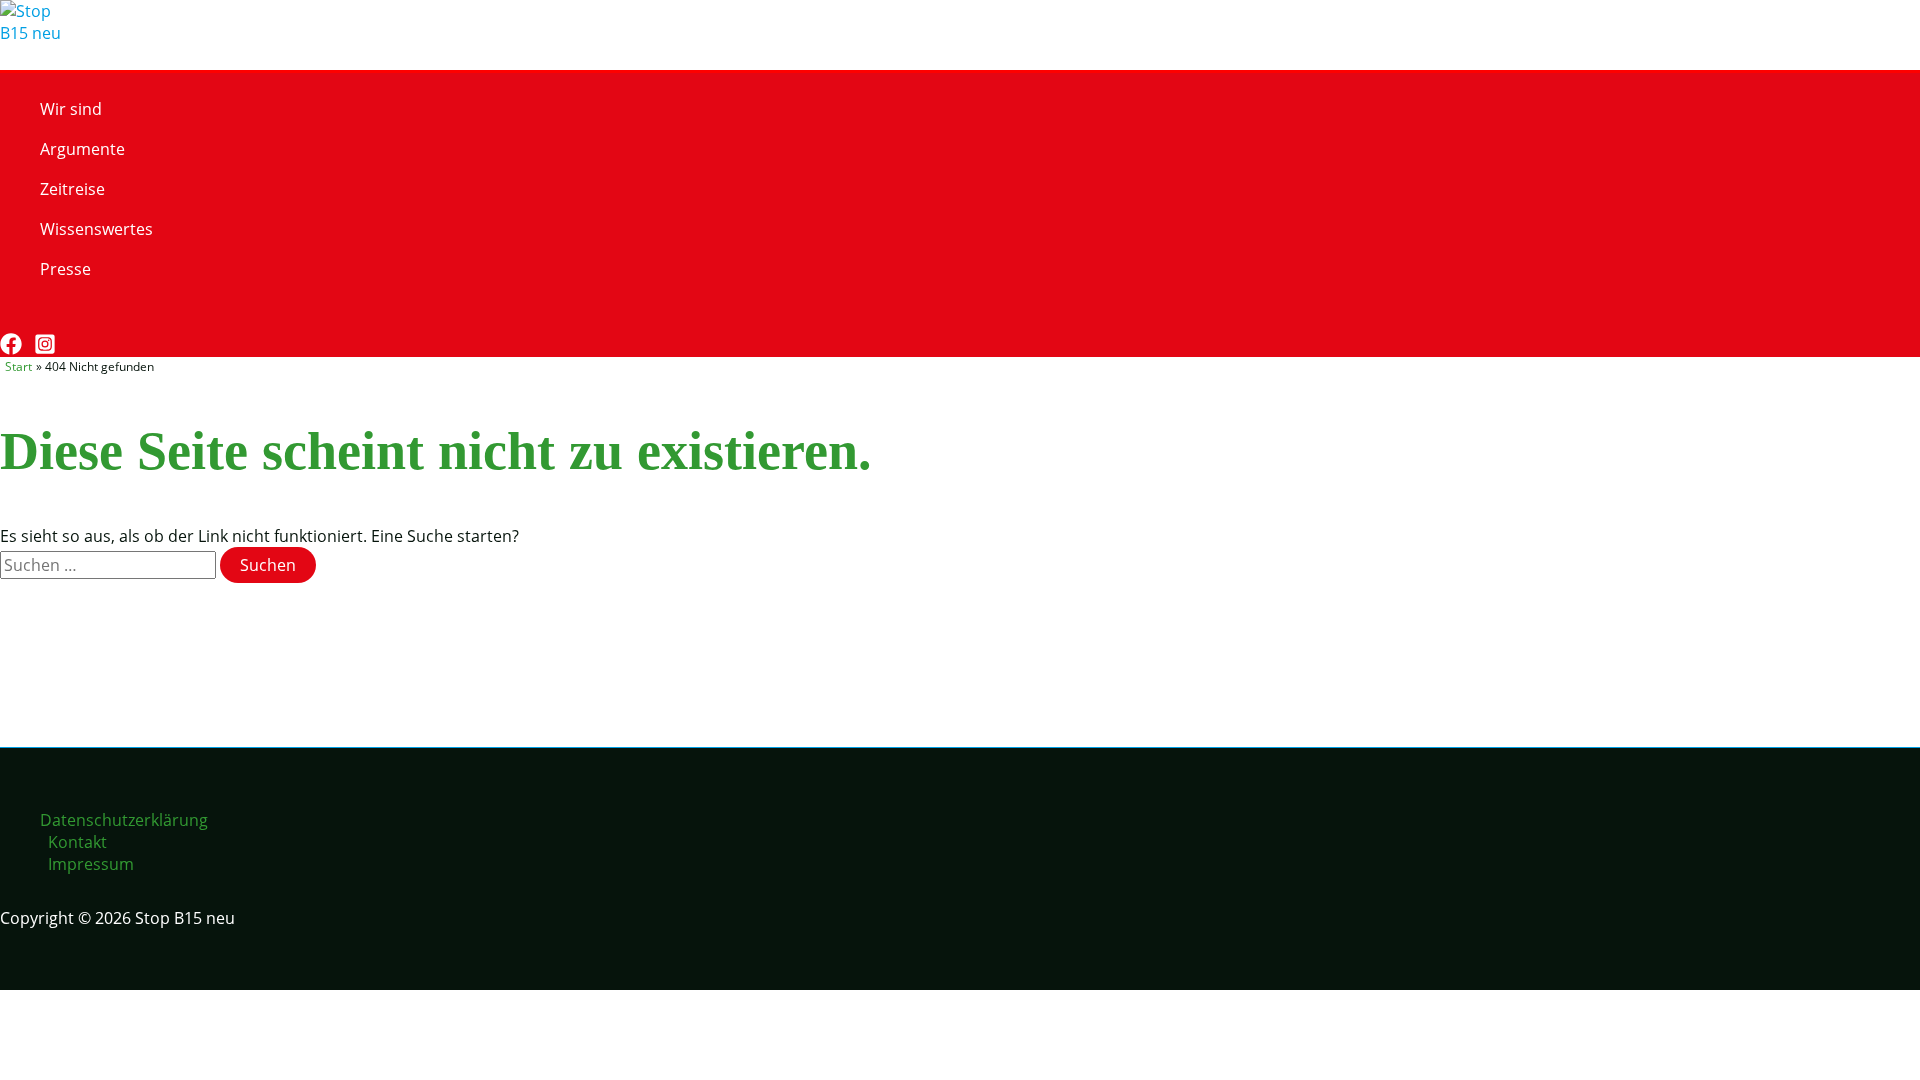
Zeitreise (72, 189)
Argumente (82, 149)
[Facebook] (11, 349)
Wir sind (71, 109)
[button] (9, 318)
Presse (65, 269)
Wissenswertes (96, 229)
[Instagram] (45, 349)
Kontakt (77, 842)
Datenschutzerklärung (124, 820)
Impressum (91, 864)
